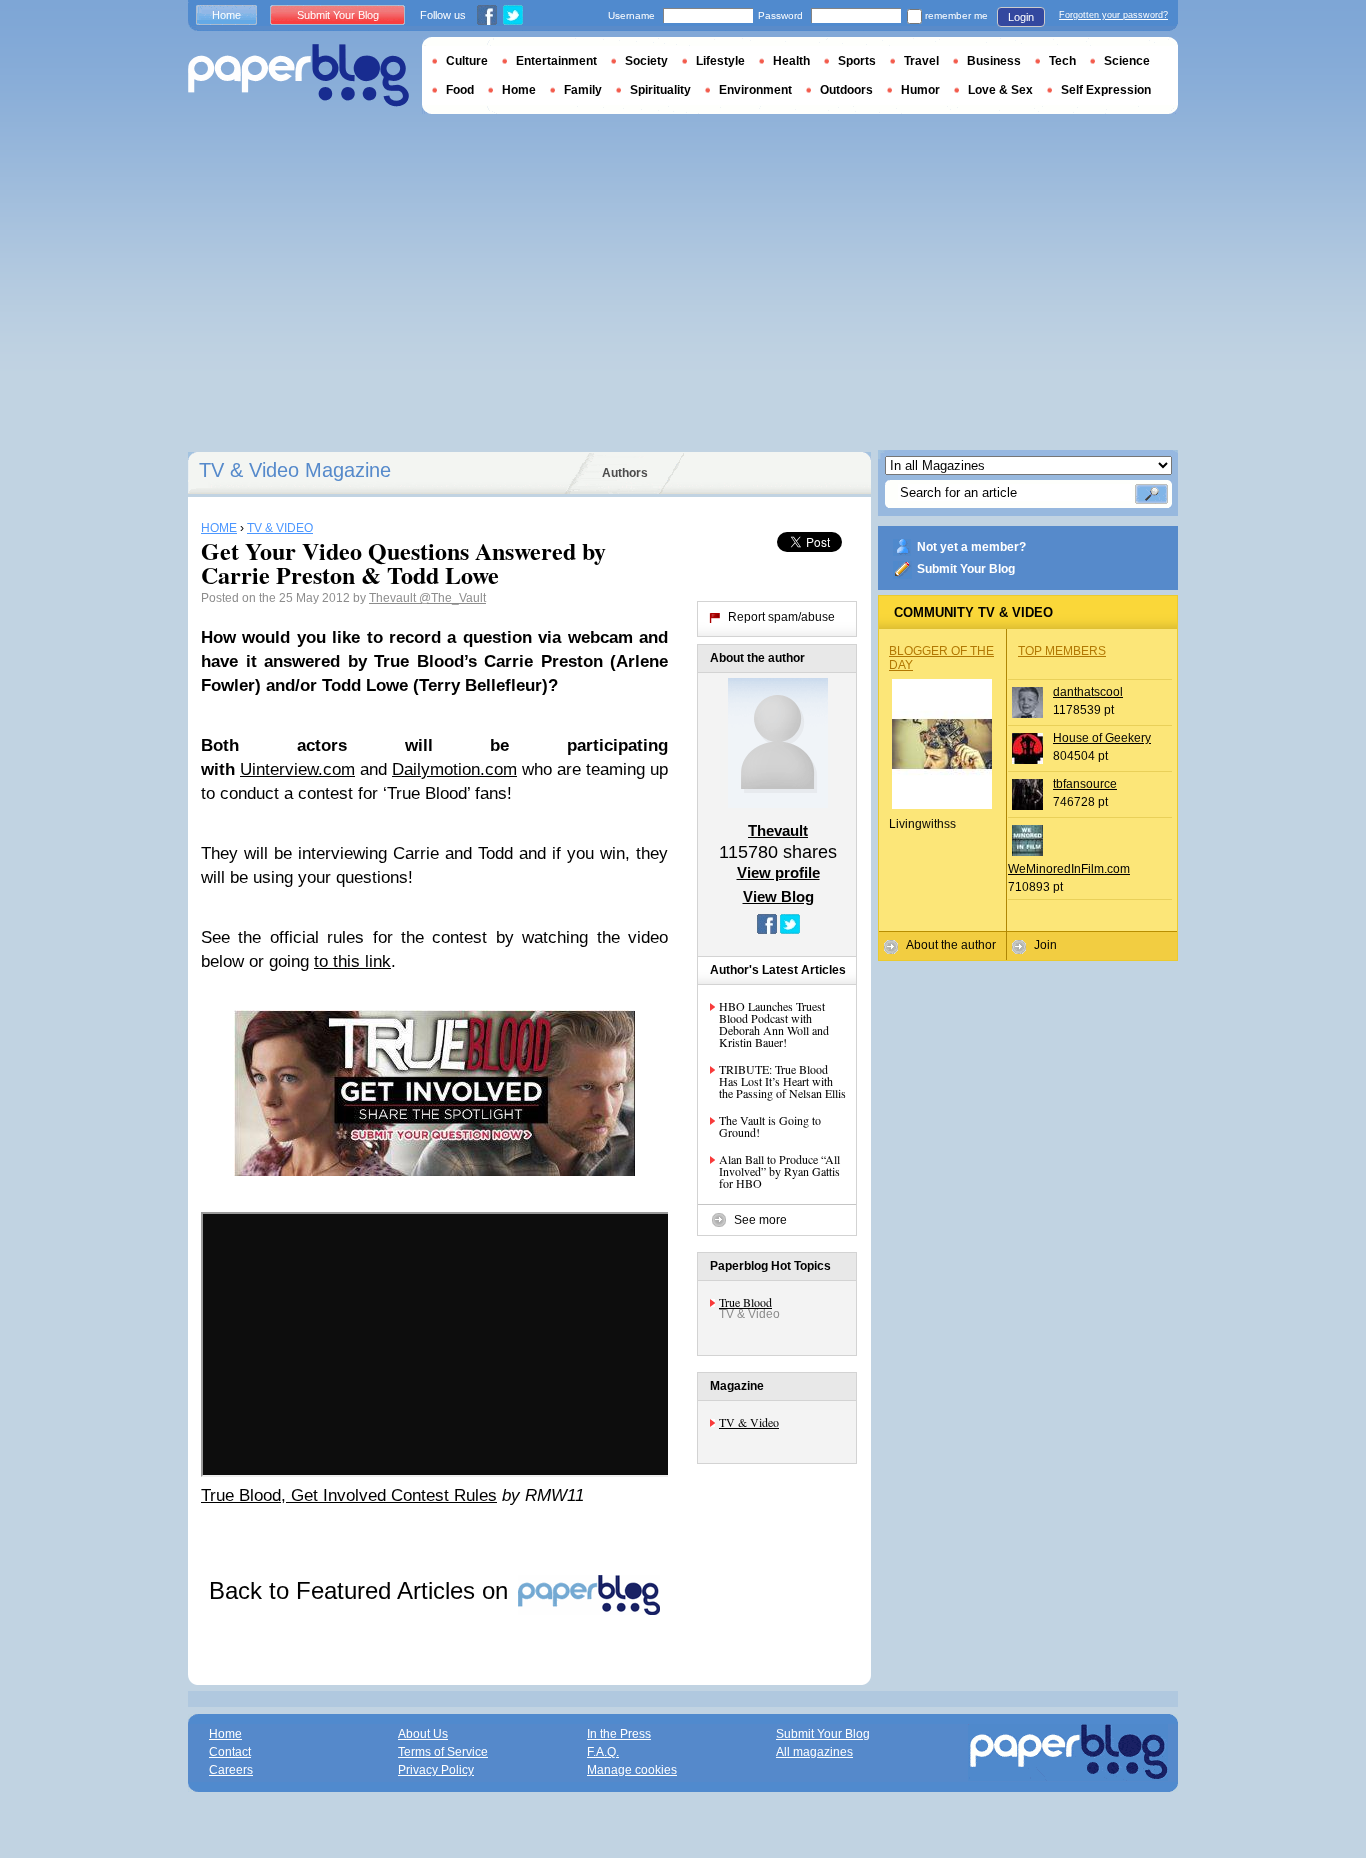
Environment (755, 90)
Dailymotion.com (454, 769)
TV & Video (749, 1422)
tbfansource (1085, 784)
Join (1045, 945)
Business (994, 61)
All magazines (814, 1752)
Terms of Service (443, 1752)
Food (460, 90)
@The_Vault (452, 598)
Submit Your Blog (966, 569)
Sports (857, 61)
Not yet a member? (971, 547)
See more (760, 1220)
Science (1127, 61)
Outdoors (846, 90)
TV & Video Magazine (295, 470)
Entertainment (556, 61)
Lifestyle (720, 61)
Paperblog (298, 75)
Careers (231, 1770)
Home (226, 15)
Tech (1062, 61)
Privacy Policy (436, 1770)
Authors (625, 473)
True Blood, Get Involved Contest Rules (349, 1495)
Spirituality (660, 90)
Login (1021, 17)
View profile (778, 872)
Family (583, 90)
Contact (230, 1752)
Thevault (394, 598)
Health (791, 61)
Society (646, 61)
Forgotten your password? (1113, 15)
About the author (951, 945)
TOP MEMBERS (1062, 651)
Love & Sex (1000, 90)
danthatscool (1088, 692)
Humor (920, 90)
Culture (467, 61)
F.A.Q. (603, 1752)
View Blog (778, 896)
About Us (423, 1734)
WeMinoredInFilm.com (1069, 869)
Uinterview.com (297, 769)
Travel (921, 61)
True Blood (745, 1302)
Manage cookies (632, 1770)
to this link (352, 961)
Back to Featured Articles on (362, 1590)
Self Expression (1106, 90)
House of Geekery (1102, 738)
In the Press (619, 1734)
